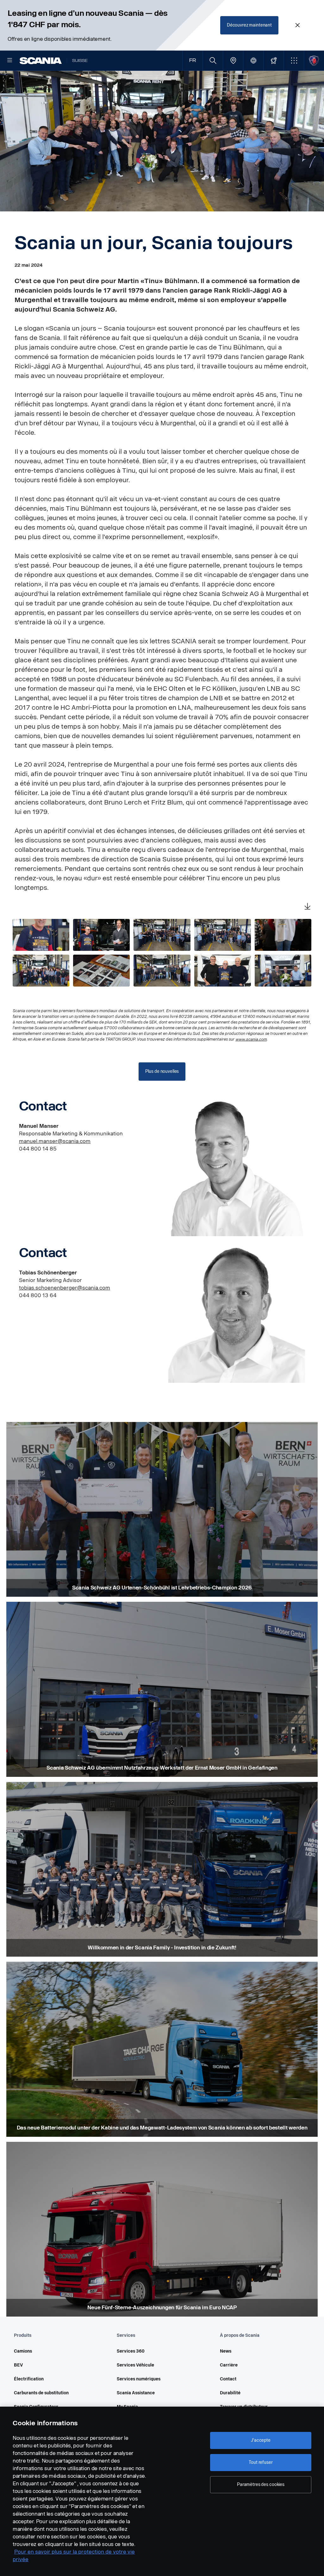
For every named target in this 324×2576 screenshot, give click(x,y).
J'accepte (261, 2440)
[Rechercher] (213, 61)
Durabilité (230, 2393)
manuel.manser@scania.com (55, 1141)
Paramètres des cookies (261, 2485)
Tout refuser (261, 2462)
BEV (18, 2365)
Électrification (29, 2379)
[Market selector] (253, 61)
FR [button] (193, 61)
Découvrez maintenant (249, 25)
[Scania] (41, 61)
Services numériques (139, 2379)
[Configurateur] (274, 61)
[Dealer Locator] (233, 61)
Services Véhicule (135, 2365)
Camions (23, 2351)
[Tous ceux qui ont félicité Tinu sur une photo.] (223, 935)
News (226, 2351)
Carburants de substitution (41, 2393)
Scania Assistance (136, 2393)
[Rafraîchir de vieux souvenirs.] (101, 971)
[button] (294, 61)
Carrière (229, 2365)
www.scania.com (251, 1039)
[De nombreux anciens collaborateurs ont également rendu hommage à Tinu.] (41, 971)
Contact (228, 2379)
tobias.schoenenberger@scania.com (65, 1288)
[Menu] (10, 61)
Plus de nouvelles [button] (162, 1071)
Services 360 (131, 2351)
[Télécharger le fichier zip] (308, 907)
